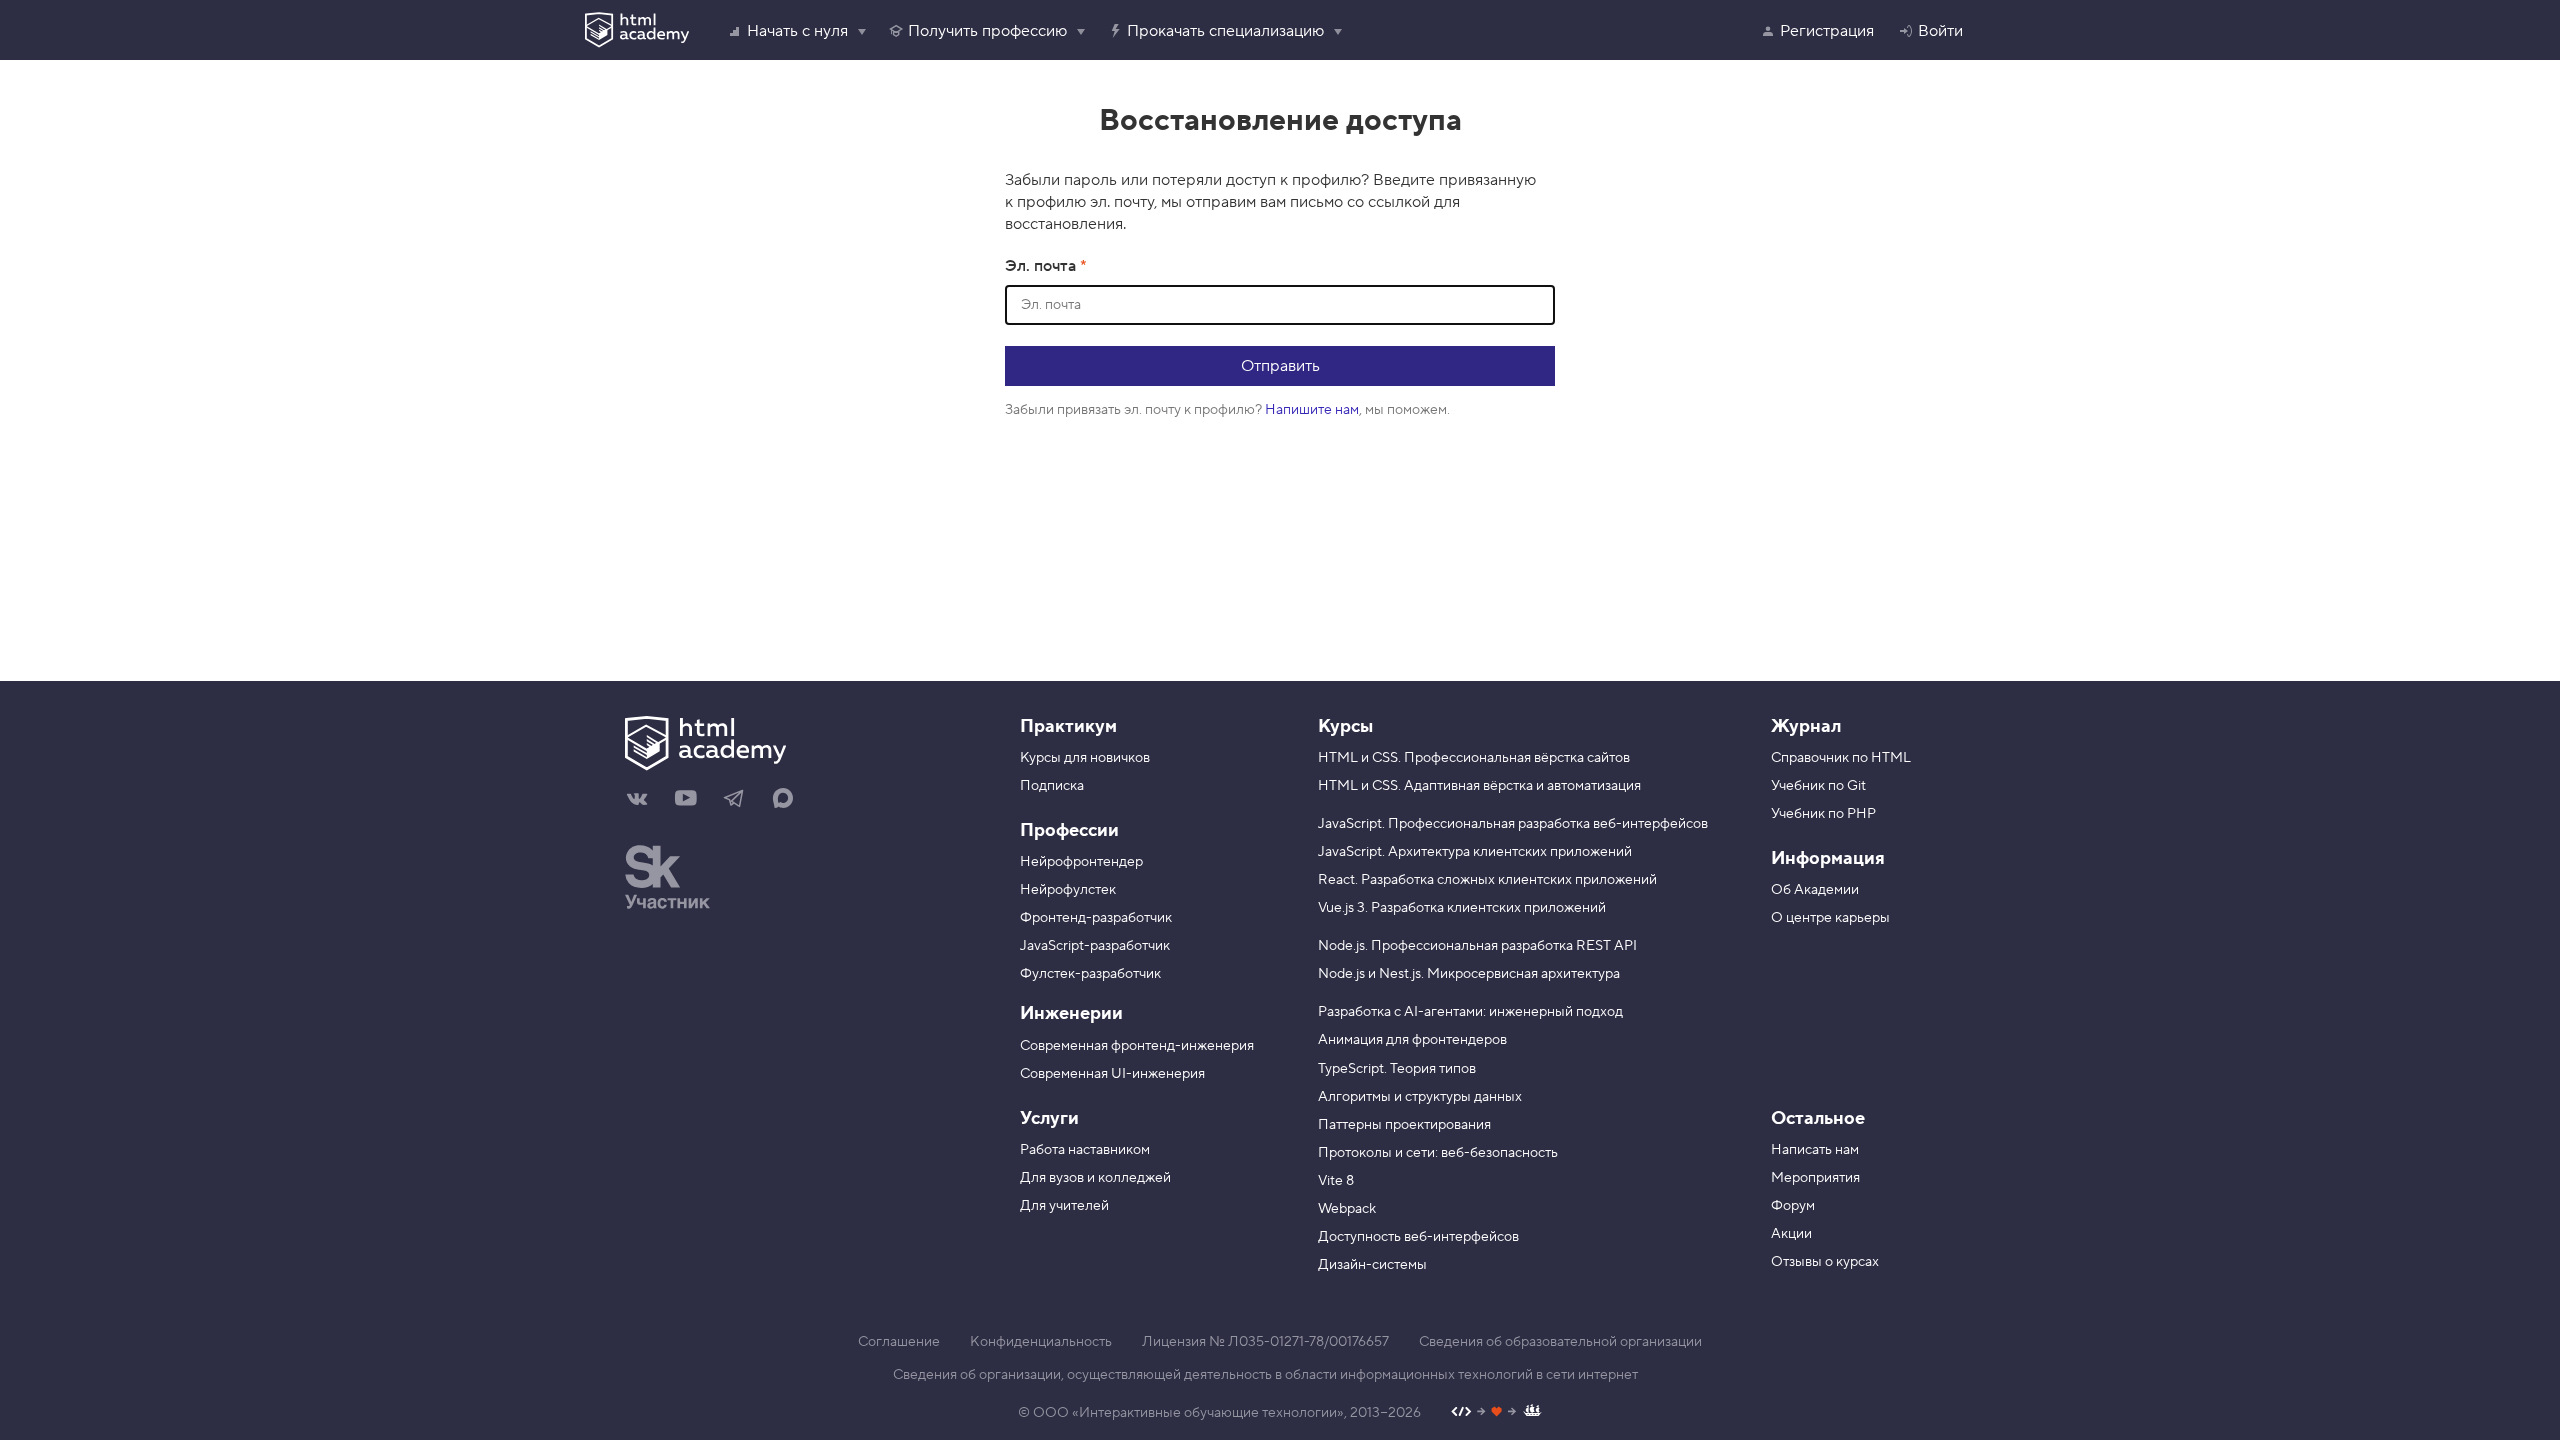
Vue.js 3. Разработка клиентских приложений (1462, 908)
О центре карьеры (1830, 918)
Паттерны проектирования (1404, 1125)
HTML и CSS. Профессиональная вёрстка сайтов (1474, 758)
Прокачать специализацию (1225, 31)
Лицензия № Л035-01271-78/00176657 (1265, 1342)
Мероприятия (1815, 1178)
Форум (1793, 1206)
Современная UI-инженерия (1112, 1074)
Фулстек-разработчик (1090, 974)
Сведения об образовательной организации (1560, 1342)
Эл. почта (1042, 266)
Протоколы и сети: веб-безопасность (1438, 1153)
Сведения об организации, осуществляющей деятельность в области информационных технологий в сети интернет (1265, 1375)
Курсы (1345, 726)
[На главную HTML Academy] (797, 746)
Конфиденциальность (1041, 1342)
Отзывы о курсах (1825, 1262)
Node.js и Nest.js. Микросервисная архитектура (1469, 974)
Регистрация (1827, 31)
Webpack (1347, 1209)
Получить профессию (987, 31)
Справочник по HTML (1841, 758)
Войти (1940, 31)
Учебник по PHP (1823, 814)
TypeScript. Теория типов (1397, 1069)
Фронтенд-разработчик (1096, 918)
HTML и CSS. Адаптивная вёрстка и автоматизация (1479, 786)
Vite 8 (1336, 1181)
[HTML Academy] (637, 30)
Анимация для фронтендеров (1412, 1040)
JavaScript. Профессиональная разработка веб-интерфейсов (1513, 824)
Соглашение (899, 1342)
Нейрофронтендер (1081, 862)
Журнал (1806, 726)
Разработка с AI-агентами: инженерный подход (1470, 1012)
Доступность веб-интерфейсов (1418, 1237)
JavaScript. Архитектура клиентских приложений (1475, 852)
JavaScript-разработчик (1095, 946)
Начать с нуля (797, 31)
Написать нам (1815, 1150)
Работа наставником (1085, 1150)
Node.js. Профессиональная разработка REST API (1477, 946)
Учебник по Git (1818, 786)
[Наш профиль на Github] (1496, 1413)
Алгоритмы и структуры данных (1420, 1097)
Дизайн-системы (1372, 1265)
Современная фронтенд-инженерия (1137, 1046)
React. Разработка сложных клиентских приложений (1487, 880)
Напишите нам (1312, 410)
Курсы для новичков (1085, 758)
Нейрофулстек (1068, 890)
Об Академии (1815, 890)
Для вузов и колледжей (1095, 1178)
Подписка (1052, 786)
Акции (1791, 1234)
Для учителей (1064, 1206)
